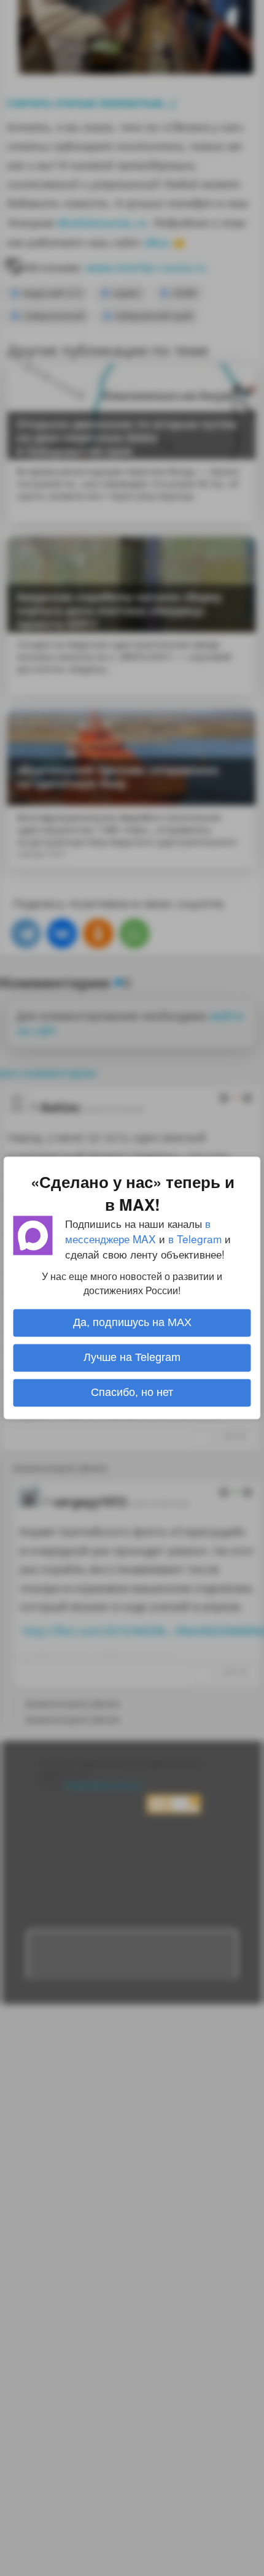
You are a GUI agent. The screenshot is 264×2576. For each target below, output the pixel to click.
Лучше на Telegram (132, 1358)
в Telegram (195, 1239)
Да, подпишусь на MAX (132, 1323)
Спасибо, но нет (132, 1393)
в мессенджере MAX (138, 1231)
